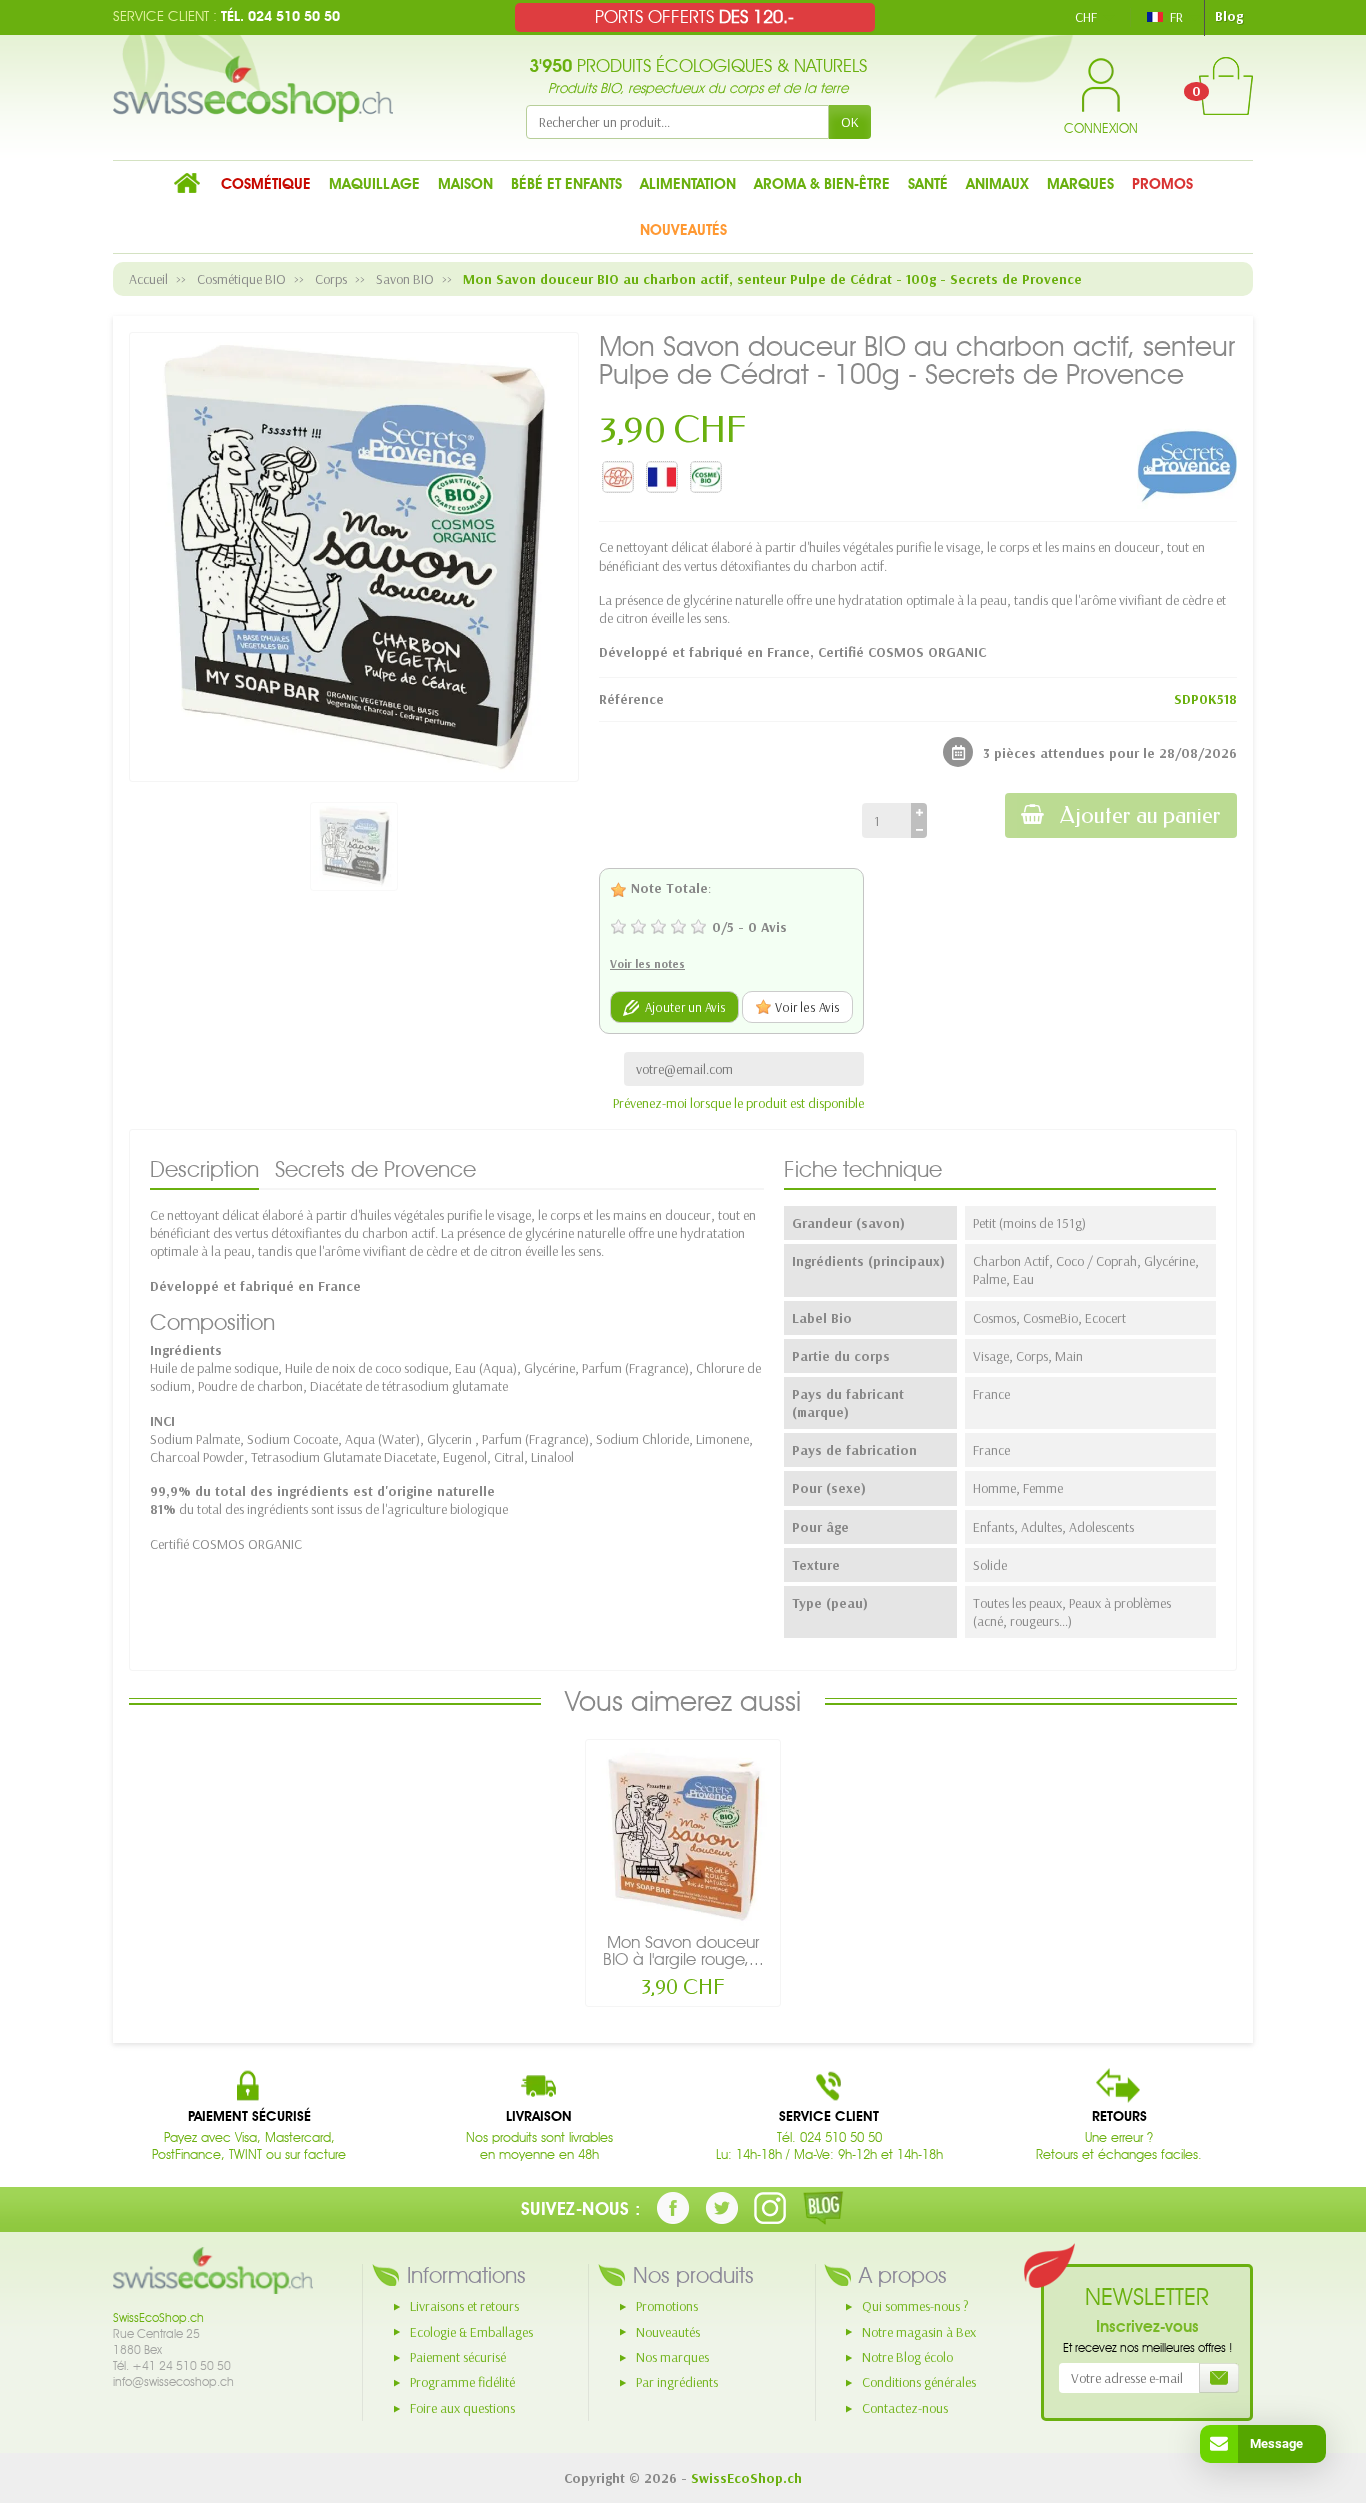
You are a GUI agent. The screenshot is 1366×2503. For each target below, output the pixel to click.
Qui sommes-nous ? (915, 2306)
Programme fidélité (462, 2382)
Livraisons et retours (464, 2306)
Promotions (667, 2306)
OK (850, 122)
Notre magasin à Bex (919, 2332)
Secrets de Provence (375, 1169)
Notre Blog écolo (907, 2357)
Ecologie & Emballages (471, 2332)
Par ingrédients (677, 2382)
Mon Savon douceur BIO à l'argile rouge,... (683, 1950)
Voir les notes (647, 963)
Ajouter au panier (1140, 815)
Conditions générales (919, 2382)
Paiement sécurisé (458, 2357)
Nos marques (672, 2357)
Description (204, 1169)
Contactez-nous (905, 2408)
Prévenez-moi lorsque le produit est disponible (738, 1103)
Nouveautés (668, 2332)
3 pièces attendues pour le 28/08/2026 (1110, 753)
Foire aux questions (462, 2408)
